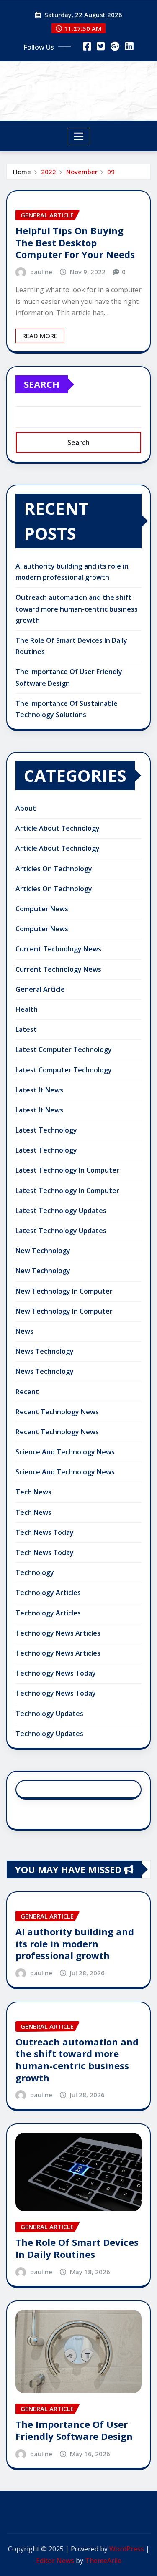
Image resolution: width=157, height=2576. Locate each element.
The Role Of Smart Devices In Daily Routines (77, 2248)
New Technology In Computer (64, 1291)
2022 (49, 172)
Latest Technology (46, 1130)
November (82, 172)
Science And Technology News (65, 1452)
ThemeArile (103, 2561)
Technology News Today (56, 1673)
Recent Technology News (57, 1412)
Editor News (55, 2561)
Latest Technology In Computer (67, 1170)
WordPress (127, 2549)
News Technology (45, 1351)
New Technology (43, 1251)
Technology (35, 1572)
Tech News (33, 1492)
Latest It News (39, 1090)
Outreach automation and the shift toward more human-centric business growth (77, 609)
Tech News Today (45, 1532)
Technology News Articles (58, 1633)
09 (111, 172)
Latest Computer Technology (64, 1049)
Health (27, 1009)
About (26, 808)
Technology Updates (49, 1714)
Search (42, 384)
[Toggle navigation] (78, 136)
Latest (26, 1029)
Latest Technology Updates (61, 1211)
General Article (40, 989)
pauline (41, 272)
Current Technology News (58, 949)
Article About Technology (58, 828)
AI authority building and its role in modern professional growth (75, 1943)
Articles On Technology (54, 869)
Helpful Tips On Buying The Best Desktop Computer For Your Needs (75, 242)
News (24, 1331)
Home (22, 172)
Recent (27, 1392)
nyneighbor (78, 85)
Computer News (42, 909)
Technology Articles (48, 1593)
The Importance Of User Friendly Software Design (74, 2430)
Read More (40, 336)
